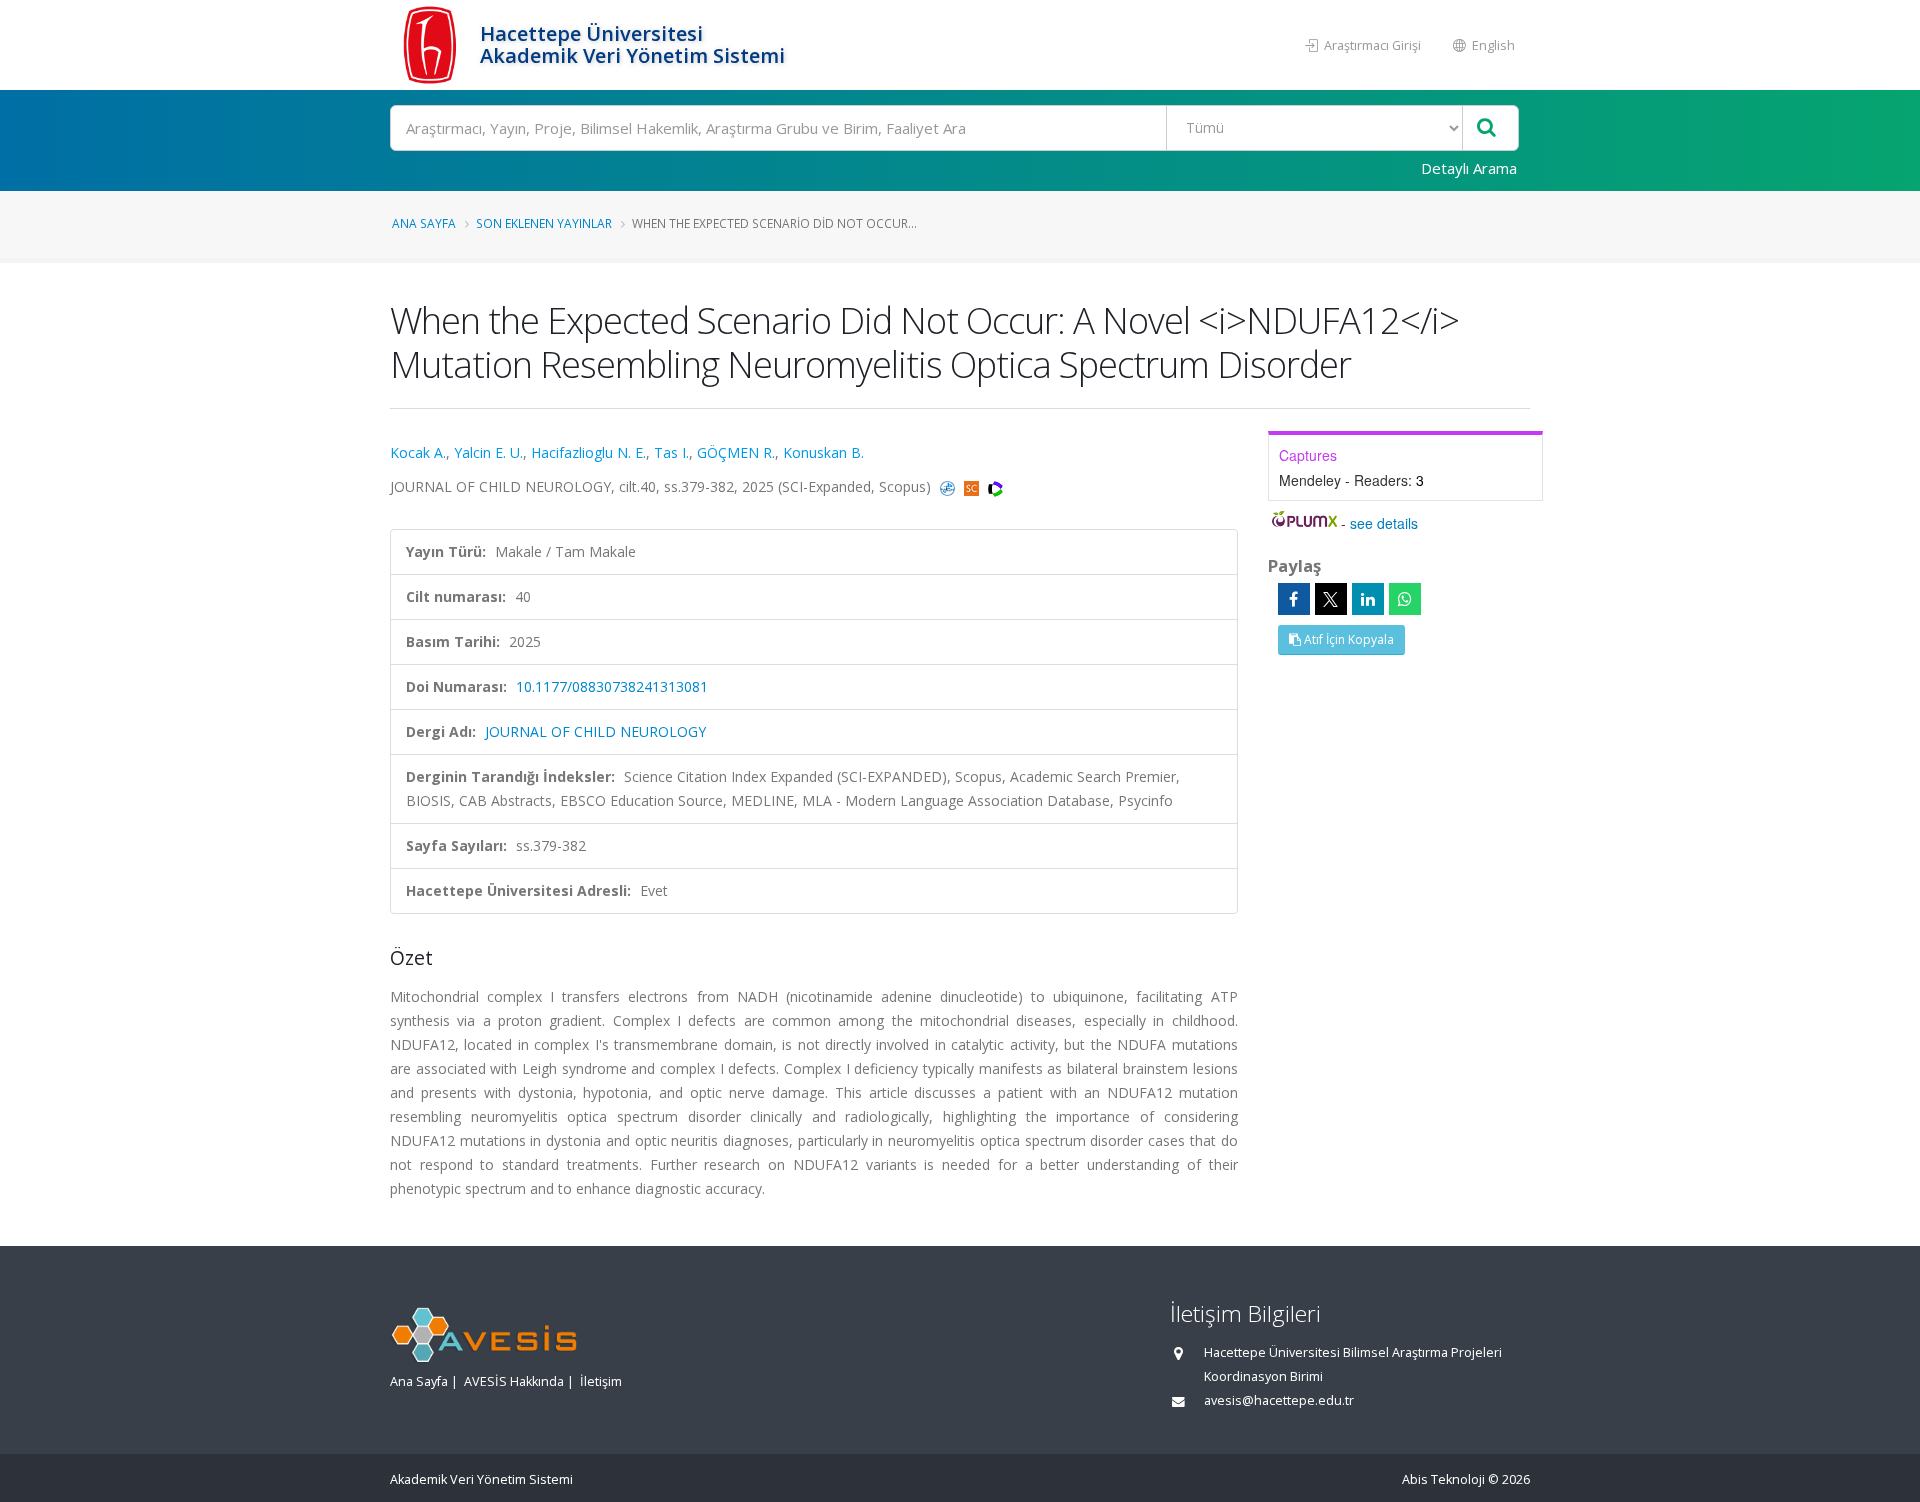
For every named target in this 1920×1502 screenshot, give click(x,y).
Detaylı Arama (1469, 168)
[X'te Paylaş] (1331, 599)
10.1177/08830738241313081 (612, 686)
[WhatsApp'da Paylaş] (1405, 599)
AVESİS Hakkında (514, 1381)
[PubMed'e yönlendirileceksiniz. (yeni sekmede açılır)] (949, 486)
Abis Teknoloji (1443, 1479)
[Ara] (1486, 128)
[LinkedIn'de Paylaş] (1368, 599)
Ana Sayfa (424, 223)
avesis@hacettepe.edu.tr (1279, 1400)
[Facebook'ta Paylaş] (1294, 599)
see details (1384, 523)
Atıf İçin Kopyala (1347, 639)
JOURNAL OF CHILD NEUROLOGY (595, 731)
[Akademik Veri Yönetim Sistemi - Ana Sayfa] (432, 45)
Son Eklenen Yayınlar (544, 223)
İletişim (601, 1381)
